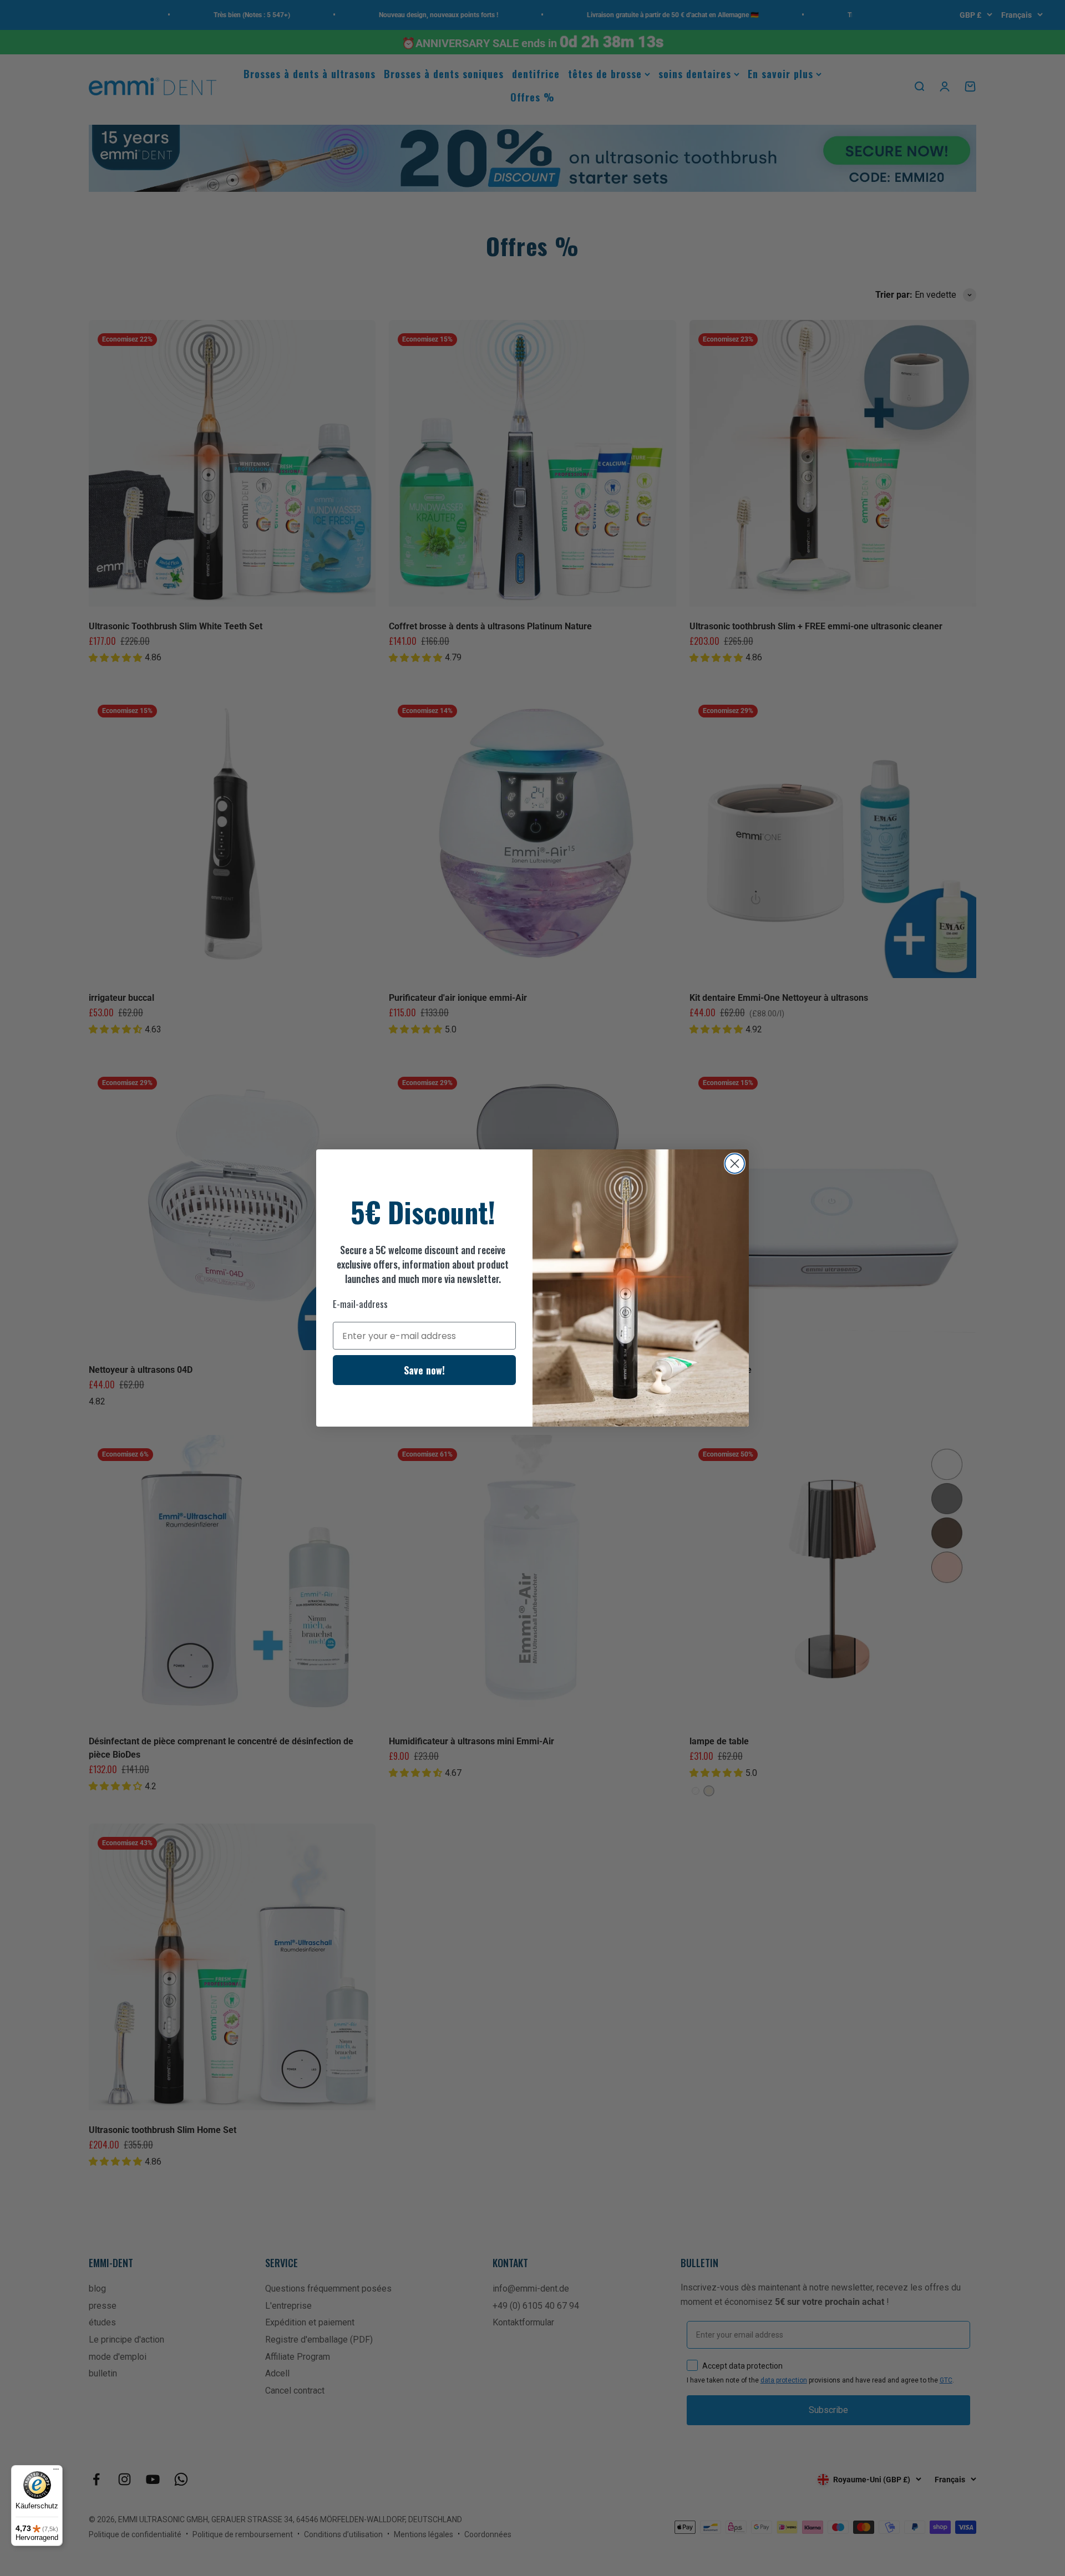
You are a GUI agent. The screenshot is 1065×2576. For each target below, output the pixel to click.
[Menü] (56, 2472)
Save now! (424, 1370)
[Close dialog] (735, 1164)
